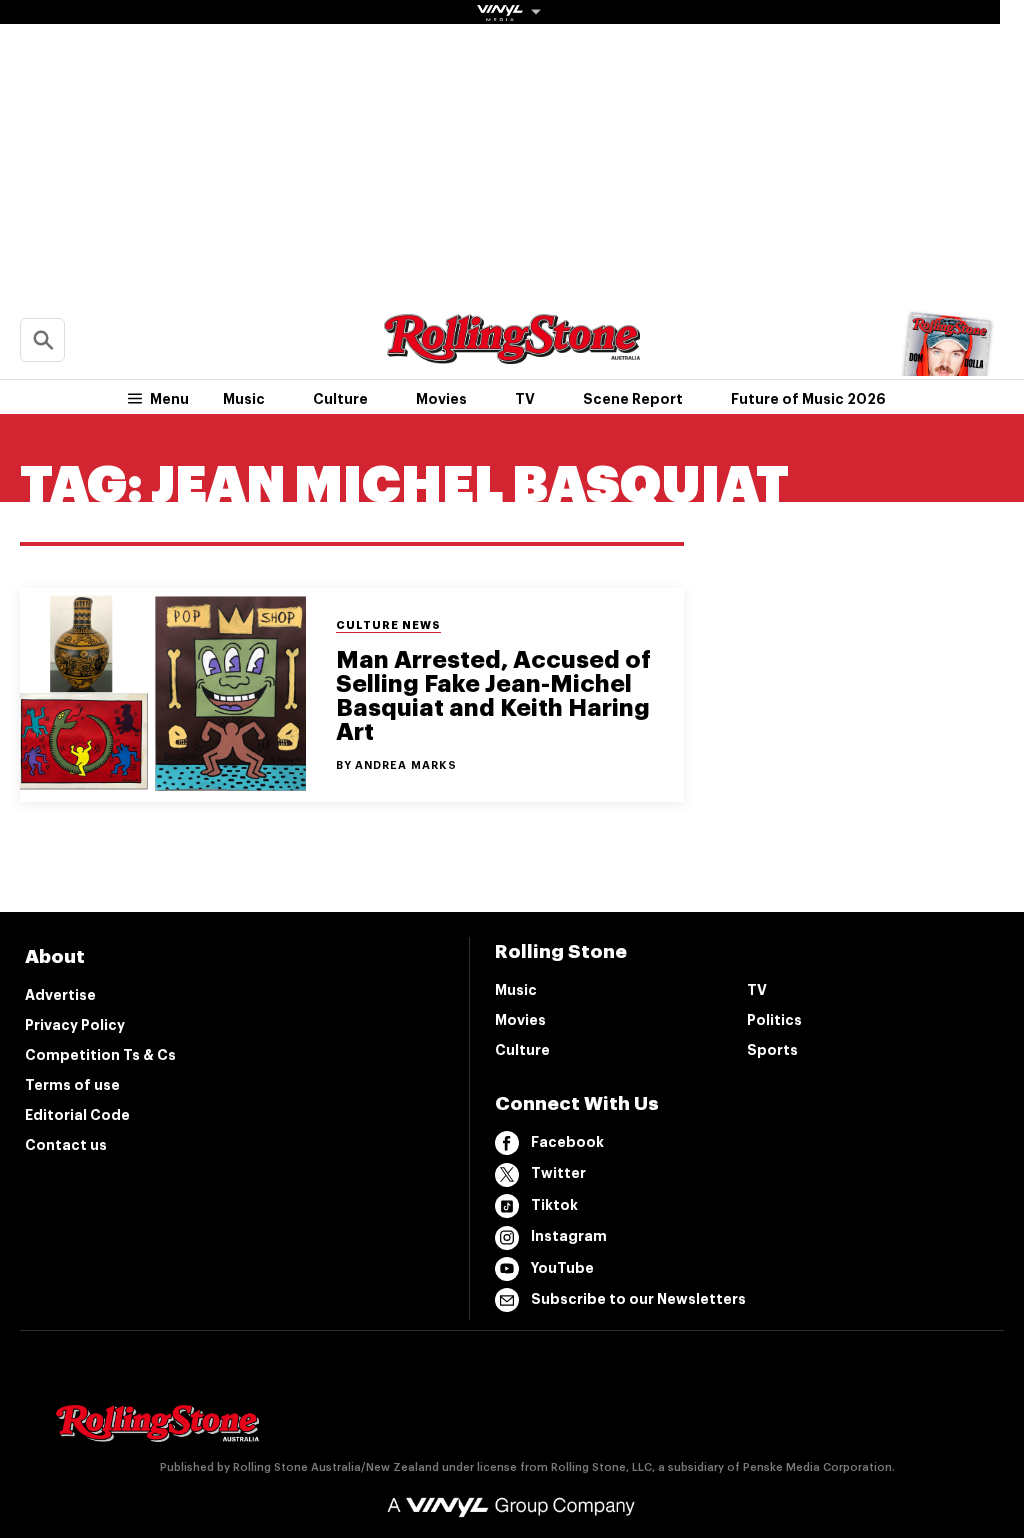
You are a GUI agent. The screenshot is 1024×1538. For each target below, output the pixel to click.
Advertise (60, 995)
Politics (774, 1020)
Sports (772, 1050)
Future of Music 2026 (808, 399)
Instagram (569, 1236)
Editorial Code (77, 1115)
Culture (340, 399)
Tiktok (554, 1205)
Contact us (66, 1145)
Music (244, 399)
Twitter (558, 1173)
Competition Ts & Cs (100, 1055)
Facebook (567, 1142)
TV (525, 399)
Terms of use (72, 1085)
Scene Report (633, 399)
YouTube (562, 1268)
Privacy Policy (75, 1025)
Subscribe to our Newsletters (638, 1299)
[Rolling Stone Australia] (512, 354)
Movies (441, 399)
